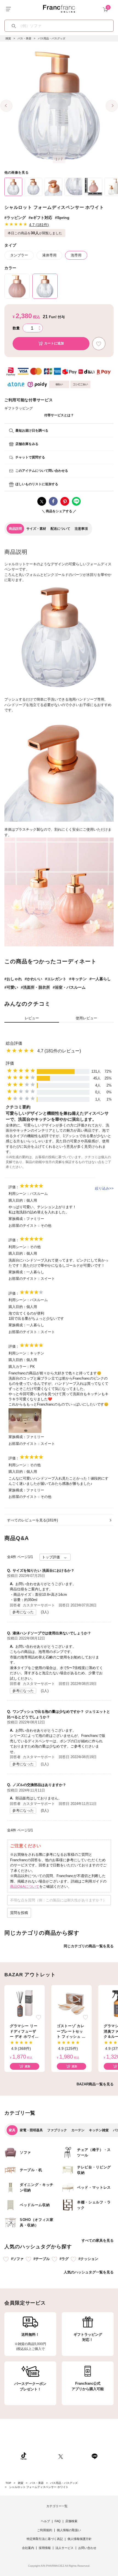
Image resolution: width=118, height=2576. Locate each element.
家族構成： (17, 1219)
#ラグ (64, 2259)
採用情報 (45, 2548)
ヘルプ (45, 2521)
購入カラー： (19, 1367)
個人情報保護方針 (80, 2539)
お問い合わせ (87, 2548)
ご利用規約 (45, 2530)
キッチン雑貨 (99, 2130)
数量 (16, 328)
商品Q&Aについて (25, 1886)
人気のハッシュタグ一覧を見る (89, 2272)
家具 (12, 2130)
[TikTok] (24, 2456)
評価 (10, 1063)
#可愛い (11, 987)
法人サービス (64, 2548)
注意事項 (81, 529)
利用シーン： (19, 1194)
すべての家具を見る (98, 2240)
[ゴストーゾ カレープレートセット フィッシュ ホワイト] (72, 2003)
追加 (27, 2066)
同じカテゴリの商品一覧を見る (89, 1946)
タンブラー (19, 255)
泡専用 (76, 255)
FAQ (58, 2521)
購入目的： (17, 1200)
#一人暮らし (100, 979)
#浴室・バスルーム (69, 987)
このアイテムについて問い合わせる (42, 471)
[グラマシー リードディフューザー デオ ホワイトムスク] (25, 2003)
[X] (61, 2456)
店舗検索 (71, 2521)
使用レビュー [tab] (86, 1018)
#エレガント (56, 979)
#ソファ (17, 2259)
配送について (60, 529)
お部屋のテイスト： (25, 1226)
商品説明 (15, 529)
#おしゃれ (13, 979)
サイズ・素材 (36, 529)
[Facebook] (77, 2456)
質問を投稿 (19, 1913)
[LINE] (94, 2456)
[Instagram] (43, 2456)
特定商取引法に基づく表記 (45, 2539)
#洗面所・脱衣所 (35, 987)
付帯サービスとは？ (59, 415)
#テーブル (42, 2259)
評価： (14, 1187)
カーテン (78, 2130)
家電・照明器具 (31, 2130)
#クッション (88, 2259)
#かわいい (33, 979)
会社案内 (28, 2548)
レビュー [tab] (32, 1018)
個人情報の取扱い (69, 2530)
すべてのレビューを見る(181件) (33, 1520)
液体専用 (49, 255)
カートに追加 (54, 343)
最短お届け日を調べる (32, 431)
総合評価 (14, 1043)
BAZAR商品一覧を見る (95, 2084)
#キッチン (78, 979)
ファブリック (57, 2130)
